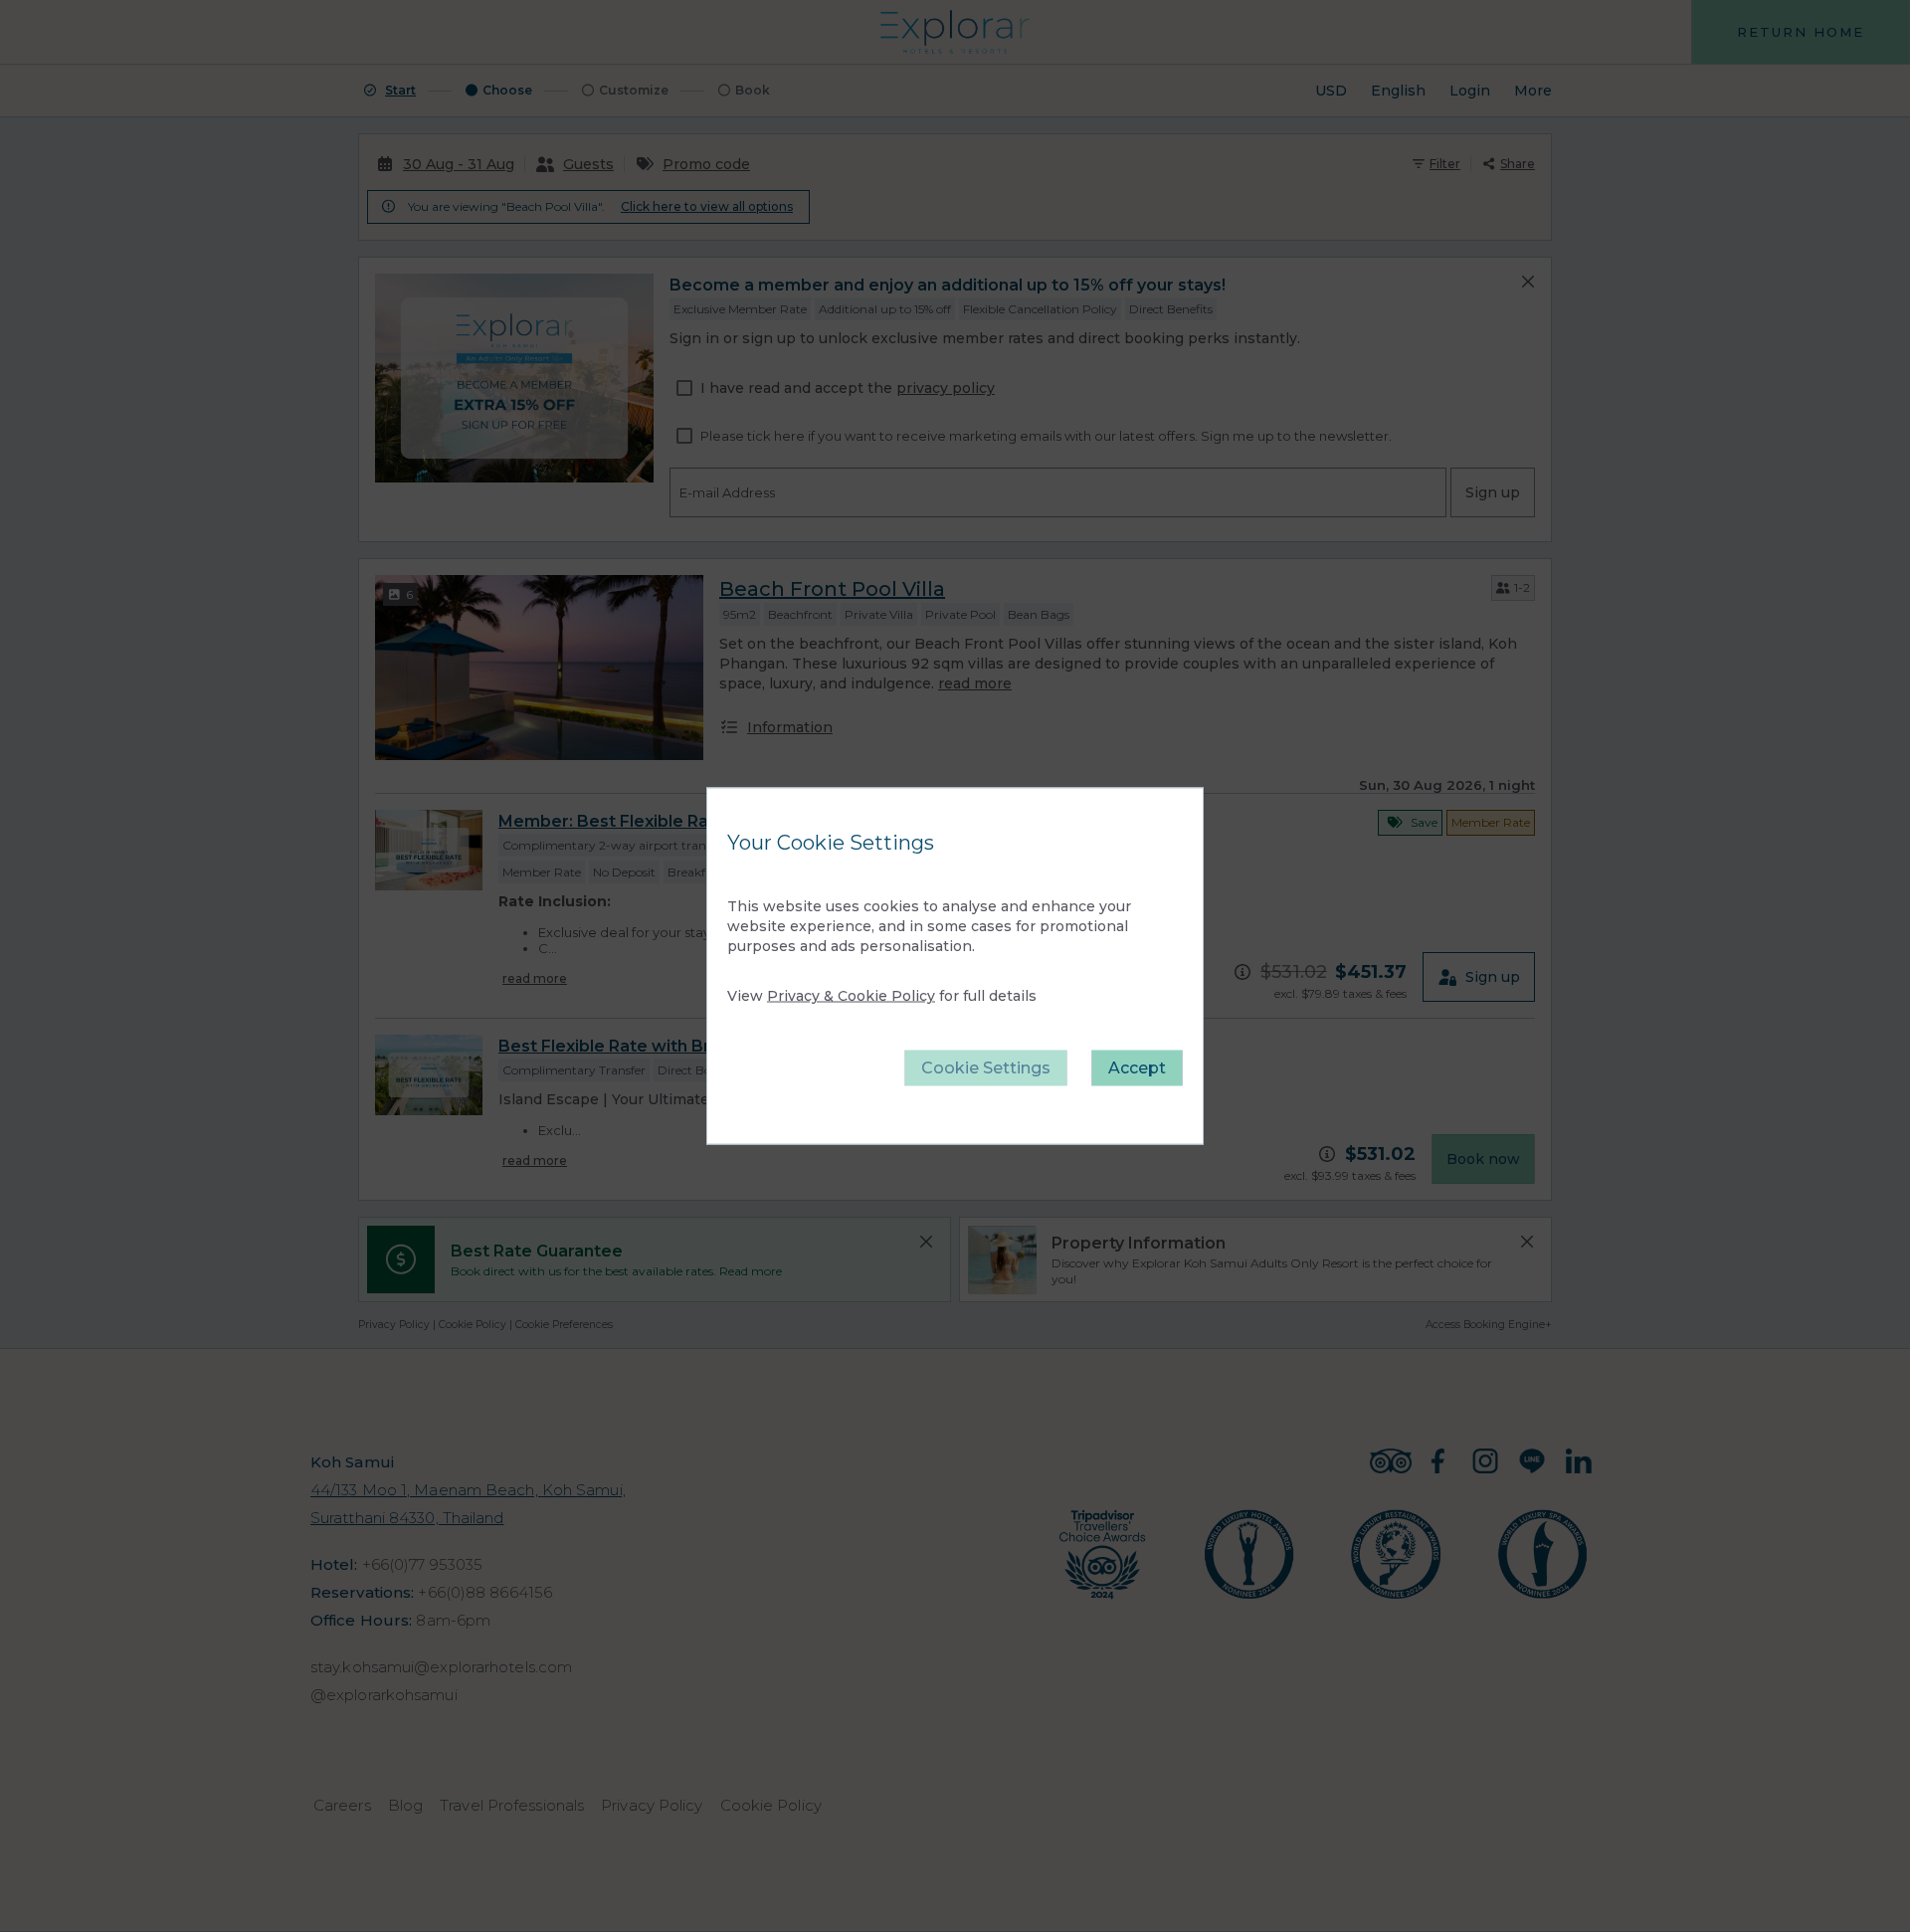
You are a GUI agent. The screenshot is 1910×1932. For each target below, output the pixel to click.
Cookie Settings (986, 1068)
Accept (1137, 1068)
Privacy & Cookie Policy (851, 996)
